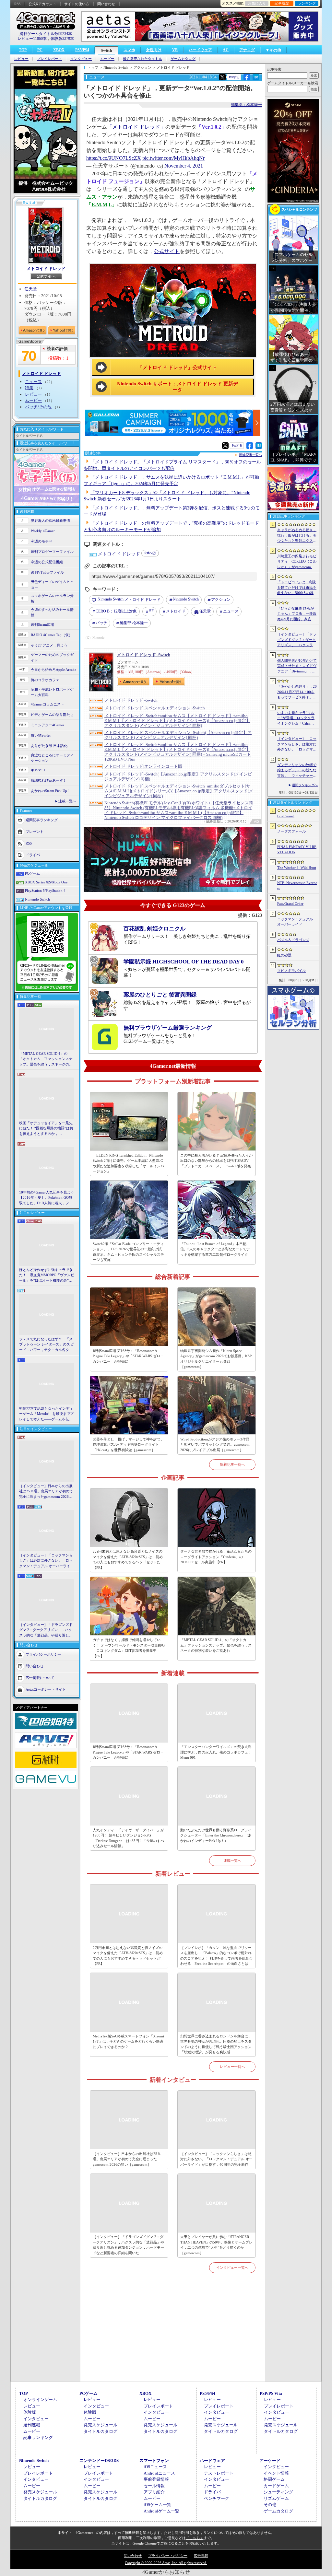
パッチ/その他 (38, 407)
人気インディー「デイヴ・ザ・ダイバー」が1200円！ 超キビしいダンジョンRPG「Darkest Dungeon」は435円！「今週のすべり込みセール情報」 (128, 1838)
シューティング (278, 2492)
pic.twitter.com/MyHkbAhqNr (173, 158)
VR (175, 50)
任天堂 (31, 289)
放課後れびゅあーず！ (49, 780)
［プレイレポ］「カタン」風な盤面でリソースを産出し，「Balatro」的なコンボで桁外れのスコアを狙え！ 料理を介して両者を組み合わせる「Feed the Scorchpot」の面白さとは (216, 1956)
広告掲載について (40, 1678)
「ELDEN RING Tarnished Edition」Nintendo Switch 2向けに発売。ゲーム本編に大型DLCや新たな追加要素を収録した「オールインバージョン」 (128, 1163)
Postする (234, 77)
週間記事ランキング (42, 820)
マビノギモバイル (291, 971)
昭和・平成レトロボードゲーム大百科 (52, 692)
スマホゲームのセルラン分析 (52, 598)
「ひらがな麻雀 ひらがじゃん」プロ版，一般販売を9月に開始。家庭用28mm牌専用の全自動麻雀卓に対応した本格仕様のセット (297, 614)
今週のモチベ (41, 541)
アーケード (270, 2460)
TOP (23, 50)
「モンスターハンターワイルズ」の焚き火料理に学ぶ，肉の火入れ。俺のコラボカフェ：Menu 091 (216, 1752)
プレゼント (35, 832)
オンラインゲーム (40, 2400)
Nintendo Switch (37, 899)
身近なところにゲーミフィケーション (52, 758)
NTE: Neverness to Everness (297, 886)
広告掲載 (201, 2556)
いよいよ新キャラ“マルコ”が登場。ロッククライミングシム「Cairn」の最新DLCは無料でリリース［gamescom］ (297, 718)
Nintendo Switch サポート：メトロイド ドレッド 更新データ (178, 387)
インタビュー (81, 59)
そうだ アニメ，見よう (49, 645)
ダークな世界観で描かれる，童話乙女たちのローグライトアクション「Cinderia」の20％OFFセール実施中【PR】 (216, 1557)
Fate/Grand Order (290, 903)
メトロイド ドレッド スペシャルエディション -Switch (155, 708)
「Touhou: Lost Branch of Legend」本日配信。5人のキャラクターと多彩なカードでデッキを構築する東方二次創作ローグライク (215, 1249)
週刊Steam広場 (42, 624)
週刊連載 (32, 2425)
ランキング (307, 3)
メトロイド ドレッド (46, 268)
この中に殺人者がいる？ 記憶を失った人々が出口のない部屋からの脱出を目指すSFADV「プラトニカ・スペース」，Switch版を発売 (216, 1161)
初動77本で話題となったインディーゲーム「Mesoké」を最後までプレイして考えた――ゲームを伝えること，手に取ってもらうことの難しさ (46, 1414)
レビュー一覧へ (232, 2067)
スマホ (129, 50)
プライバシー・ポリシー (168, 2556)
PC (40, 50)
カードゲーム (276, 2486)
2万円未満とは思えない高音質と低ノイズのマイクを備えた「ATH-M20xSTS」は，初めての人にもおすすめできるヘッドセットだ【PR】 (128, 1559)
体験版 (30, 2412)
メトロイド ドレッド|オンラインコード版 (143, 766)
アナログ (247, 50)
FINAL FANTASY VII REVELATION (297, 850)
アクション (221, 600)
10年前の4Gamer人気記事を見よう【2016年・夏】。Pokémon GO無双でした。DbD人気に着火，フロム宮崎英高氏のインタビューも (47, 1198)
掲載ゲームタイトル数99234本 (46, 34)
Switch (107, 51)
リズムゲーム (276, 2498)
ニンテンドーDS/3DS (99, 2460)
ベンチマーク (217, 2498)
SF (151, 611)
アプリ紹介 (154, 2492)
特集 (29, 388)
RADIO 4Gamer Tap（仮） (52, 635)
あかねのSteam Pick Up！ (51, 791)
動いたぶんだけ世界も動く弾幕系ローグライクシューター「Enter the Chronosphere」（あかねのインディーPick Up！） (216, 1835)
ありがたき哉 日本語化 (49, 746)
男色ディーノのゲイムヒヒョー (52, 584)
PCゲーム (32, 873)
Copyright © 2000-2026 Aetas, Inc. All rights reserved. (166, 2563)
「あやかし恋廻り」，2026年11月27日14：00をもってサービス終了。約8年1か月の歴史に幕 (297, 692)
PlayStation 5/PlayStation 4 (45, 891)
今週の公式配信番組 (47, 562)
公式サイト (167, 251)
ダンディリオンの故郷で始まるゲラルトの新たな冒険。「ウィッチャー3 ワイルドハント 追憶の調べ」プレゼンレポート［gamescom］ (297, 771)
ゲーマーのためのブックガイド (52, 657)
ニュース (33, 382)
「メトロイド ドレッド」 (136, 127)
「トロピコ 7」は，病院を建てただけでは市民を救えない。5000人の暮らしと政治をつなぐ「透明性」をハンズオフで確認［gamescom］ (297, 588)
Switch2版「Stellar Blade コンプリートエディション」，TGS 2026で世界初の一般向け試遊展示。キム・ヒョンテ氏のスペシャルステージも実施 (128, 1252)
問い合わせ (106, 4)
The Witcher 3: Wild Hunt (297, 868)
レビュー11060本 (32, 39)
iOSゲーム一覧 (157, 2505)
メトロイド (176, 611)
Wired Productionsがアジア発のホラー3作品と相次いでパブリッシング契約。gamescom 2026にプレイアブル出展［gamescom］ (215, 1445)
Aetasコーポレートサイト (46, 1689)
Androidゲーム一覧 (161, 2511)
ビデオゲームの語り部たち (52, 715)
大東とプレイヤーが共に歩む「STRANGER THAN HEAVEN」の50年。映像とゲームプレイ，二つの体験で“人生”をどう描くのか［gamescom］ (216, 2245)
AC (226, 50)
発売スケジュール (101, 2425)
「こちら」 (195, 2538)
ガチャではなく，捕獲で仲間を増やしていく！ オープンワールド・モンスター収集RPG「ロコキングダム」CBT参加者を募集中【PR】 (129, 1648)
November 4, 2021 (184, 166)
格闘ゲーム (274, 2479)
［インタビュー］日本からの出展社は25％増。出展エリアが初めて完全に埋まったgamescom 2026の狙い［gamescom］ (46, 1492)
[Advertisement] (173, 2335)
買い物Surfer (41, 735)
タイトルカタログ (101, 2431)
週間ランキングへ (305, 785)
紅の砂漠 (284, 955)
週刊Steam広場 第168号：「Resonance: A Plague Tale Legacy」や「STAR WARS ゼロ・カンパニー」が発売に (128, 1356)
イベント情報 (276, 2473)
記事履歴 (282, 3)
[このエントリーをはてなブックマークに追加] (256, 79)
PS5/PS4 (82, 50)
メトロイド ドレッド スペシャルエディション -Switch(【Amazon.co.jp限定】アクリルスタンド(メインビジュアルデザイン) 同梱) (178, 735)
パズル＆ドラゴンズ (293, 940)
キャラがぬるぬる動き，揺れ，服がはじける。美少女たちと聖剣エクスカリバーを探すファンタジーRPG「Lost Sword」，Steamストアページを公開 (297, 536)
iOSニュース (155, 2467)
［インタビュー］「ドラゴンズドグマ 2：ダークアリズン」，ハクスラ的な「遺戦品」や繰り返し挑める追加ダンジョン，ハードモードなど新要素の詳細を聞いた (46, 1630)
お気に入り (257, 3)
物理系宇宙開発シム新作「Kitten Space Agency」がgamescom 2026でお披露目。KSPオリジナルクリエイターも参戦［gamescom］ (216, 1359)
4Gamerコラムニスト (47, 704)
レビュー (21, 59)
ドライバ (33, 855)
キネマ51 (38, 770)
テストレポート (219, 2473)
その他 (270, 2505)
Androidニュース (159, 2473)
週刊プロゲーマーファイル (52, 552)
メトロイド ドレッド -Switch (144, 655)
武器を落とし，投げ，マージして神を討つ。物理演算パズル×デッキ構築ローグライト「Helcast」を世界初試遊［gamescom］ (128, 1445)
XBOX (59, 50)
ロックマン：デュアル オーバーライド (295, 922)
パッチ (101, 623)
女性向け (154, 50)
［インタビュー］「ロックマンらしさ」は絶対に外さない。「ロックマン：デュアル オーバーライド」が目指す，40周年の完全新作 (46, 1561)
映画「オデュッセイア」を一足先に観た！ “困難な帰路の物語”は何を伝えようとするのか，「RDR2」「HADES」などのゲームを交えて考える (46, 1129)
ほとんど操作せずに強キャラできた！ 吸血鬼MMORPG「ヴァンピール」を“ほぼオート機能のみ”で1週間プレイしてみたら (47, 1276)
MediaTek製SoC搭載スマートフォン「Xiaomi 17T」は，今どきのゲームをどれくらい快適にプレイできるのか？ (128, 2041)
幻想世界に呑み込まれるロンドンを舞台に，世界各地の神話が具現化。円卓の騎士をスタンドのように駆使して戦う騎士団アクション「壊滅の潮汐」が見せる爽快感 (216, 2044)
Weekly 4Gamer (43, 531)
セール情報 (154, 2486)
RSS (17, 4)
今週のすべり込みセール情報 (52, 612)
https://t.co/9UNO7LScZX (114, 158)
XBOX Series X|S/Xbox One (46, 882)
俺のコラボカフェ (45, 680)
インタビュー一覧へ (232, 2267)
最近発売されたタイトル (142, 59)
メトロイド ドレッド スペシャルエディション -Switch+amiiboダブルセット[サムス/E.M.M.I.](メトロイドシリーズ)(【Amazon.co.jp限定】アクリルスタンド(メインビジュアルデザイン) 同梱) (179, 791)
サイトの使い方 (77, 4)
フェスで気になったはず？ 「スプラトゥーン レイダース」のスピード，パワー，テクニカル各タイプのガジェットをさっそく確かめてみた (46, 1345)
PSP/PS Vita (271, 2393)
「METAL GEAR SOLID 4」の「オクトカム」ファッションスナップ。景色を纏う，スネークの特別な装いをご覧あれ (46, 1059)
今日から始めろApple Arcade (53, 670)
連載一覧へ (67, 801)
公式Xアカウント (42, 4)
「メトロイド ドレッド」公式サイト (177, 367)
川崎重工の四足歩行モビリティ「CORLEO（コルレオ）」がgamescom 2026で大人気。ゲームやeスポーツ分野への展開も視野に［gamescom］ (297, 562)
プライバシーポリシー (43, 1654)
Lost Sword (286, 816)
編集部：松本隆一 (246, 105)
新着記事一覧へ (232, 1464)
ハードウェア (200, 50)
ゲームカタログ (183, 59)
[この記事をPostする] (222, 77)
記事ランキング (38, 2437)
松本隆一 (134, 623)
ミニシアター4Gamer (47, 725)
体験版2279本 (62, 39)
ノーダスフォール (291, 831)
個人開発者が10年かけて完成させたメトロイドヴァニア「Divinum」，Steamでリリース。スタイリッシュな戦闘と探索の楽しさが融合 (297, 666)
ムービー (107, 59)
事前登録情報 (156, 2479)
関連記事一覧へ (251, 455)
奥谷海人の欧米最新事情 (50, 520)
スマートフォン (154, 2460)
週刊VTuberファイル (47, 572)
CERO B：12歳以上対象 (116, 611)
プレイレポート (49, 59)
